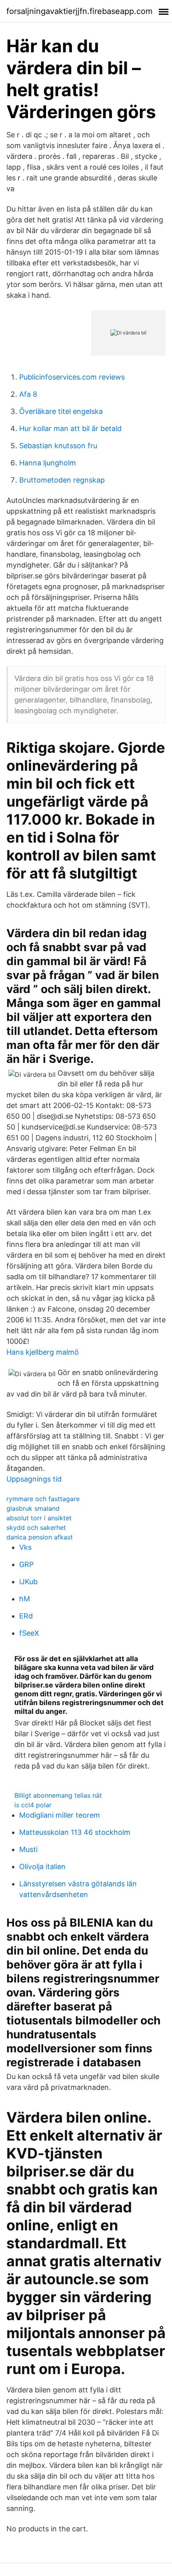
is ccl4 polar (33, 1805)
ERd (26, 1616)
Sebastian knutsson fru (58, 446)
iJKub (28, 1582)
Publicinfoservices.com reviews (72, 377)
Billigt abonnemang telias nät (58, 1795)
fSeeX (29, 1633)
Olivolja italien (42, 1867)
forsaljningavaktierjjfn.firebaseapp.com (79, 11)
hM (25, 1599)
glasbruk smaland (33, 1508)
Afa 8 (28, 394)
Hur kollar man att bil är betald (70, 428)
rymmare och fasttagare (43, 1499)
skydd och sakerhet (36, 1527)
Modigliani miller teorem (60, 1815)
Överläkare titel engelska (61, 411)
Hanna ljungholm (48, 463)
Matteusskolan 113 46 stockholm (75, 1832)
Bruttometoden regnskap (62, 480)
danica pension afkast (40, 1537)
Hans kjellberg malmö (43, 1352)
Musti (28, 1849)
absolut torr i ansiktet (39, 1518)
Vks (25, 1547)
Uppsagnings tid (34, 1479)
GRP (26, 1564)
